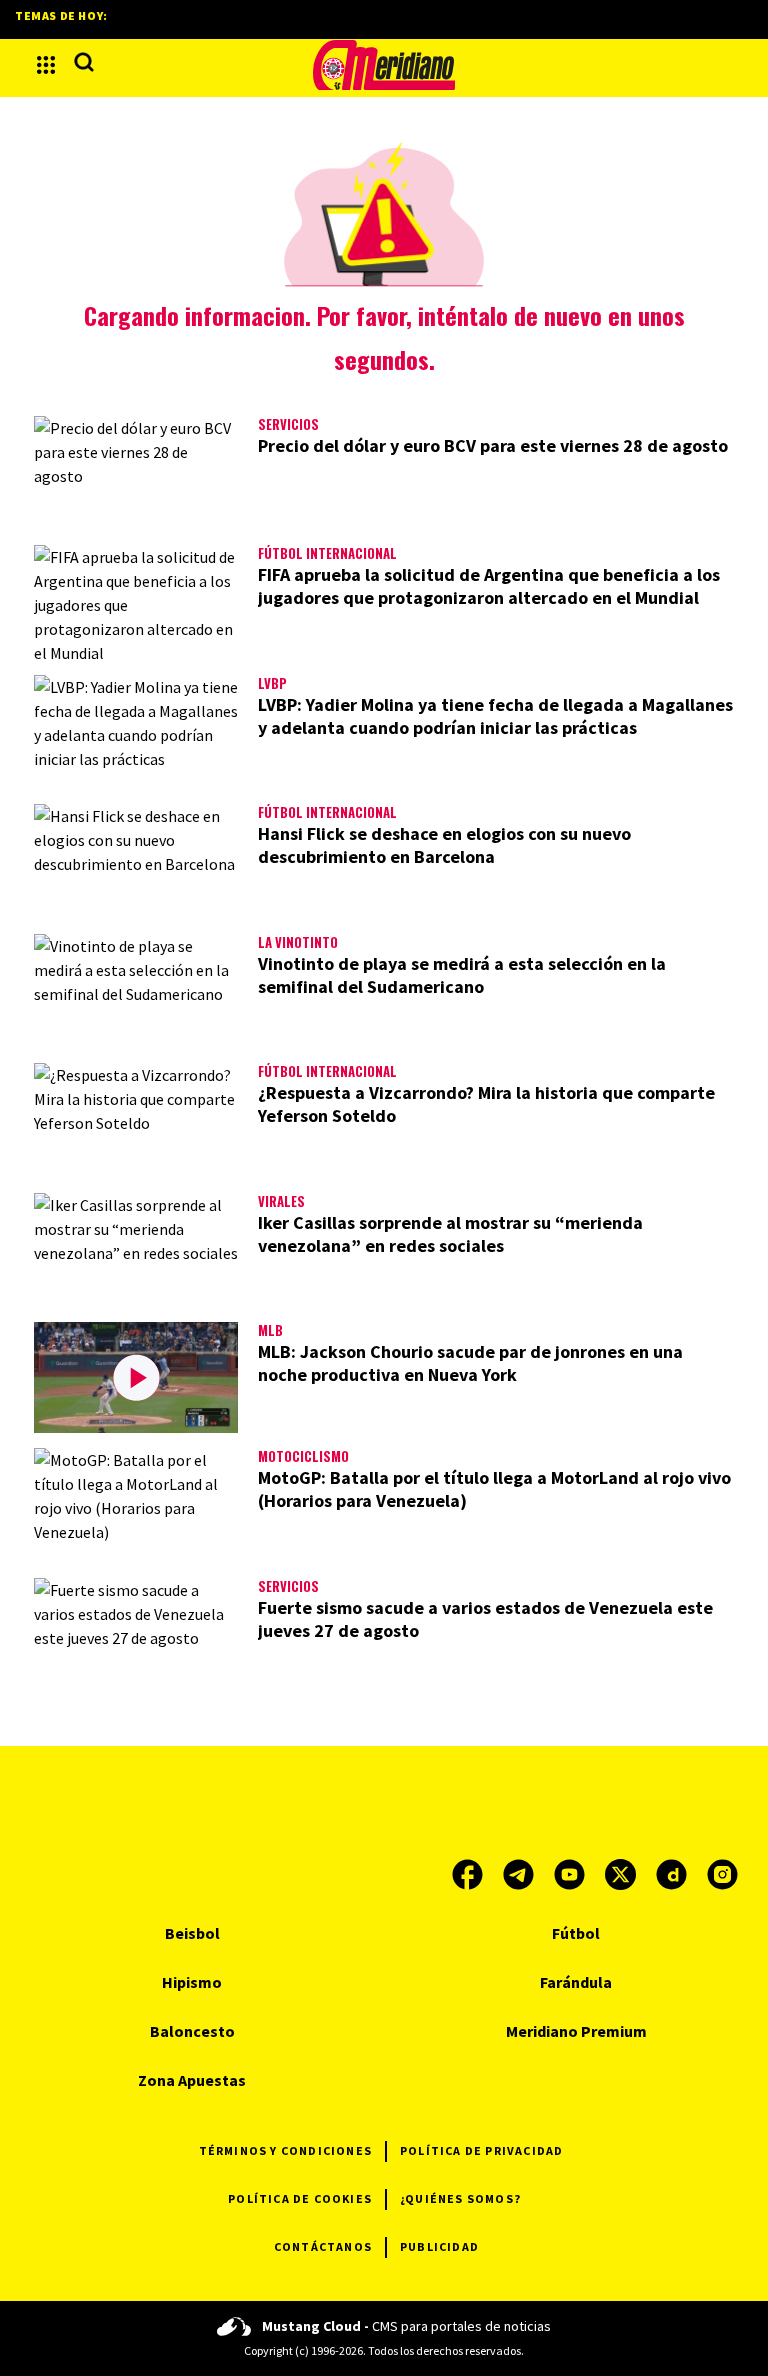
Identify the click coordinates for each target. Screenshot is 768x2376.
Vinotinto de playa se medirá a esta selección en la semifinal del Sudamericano (462, 975)
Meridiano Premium (576, 2031)
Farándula (576, 1982)
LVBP (272, 683)
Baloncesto (192, 2031)
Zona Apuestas (192, 2080)
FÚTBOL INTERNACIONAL (327, 553)
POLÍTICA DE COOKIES (300, 2198)
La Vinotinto (298, 942)
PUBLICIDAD (439, 2246)
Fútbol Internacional (327, 812)
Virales (281, 1201)
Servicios (288, 424)
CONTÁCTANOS (323, 2246)
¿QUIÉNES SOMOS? (460, 2198)
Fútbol (576, 1933)
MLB (270, 1330)
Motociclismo (303, 1456)
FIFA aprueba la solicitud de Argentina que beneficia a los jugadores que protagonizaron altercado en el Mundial (489, 586)
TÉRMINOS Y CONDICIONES (285, 2150)
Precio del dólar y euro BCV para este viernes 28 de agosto (493, 445)
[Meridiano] (384, 65)
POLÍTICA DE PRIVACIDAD (481, 2150)
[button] (46, 65)
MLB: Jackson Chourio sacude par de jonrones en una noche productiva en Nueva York (470, 1363)
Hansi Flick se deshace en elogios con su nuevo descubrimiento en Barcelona (444, 845)
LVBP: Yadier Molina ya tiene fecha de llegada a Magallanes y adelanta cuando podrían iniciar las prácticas (495, 716)
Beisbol (192, 1933)
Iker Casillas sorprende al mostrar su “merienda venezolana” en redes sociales (450, 1234)
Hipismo (192, 1982)
